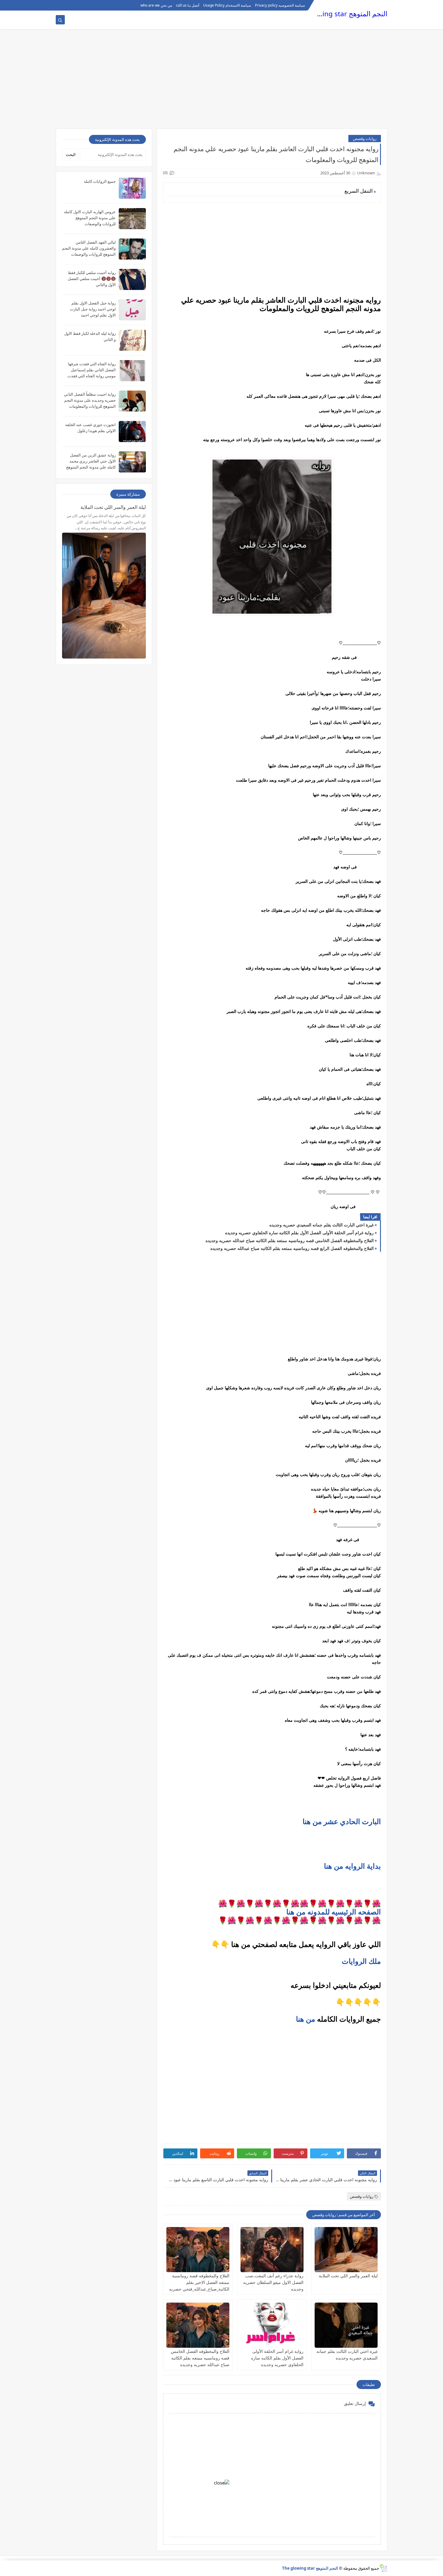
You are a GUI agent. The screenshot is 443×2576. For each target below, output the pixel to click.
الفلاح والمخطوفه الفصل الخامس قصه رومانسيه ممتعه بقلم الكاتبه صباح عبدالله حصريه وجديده (290, 1240)
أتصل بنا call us (188, 5)
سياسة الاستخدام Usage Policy (227, 5)
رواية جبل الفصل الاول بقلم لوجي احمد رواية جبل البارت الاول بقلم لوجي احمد (93, 309)
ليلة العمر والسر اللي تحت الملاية (348, 2276)
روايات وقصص (365, 139)
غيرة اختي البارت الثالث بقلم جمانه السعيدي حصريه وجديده (322, 1225)
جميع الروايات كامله (100, 181)
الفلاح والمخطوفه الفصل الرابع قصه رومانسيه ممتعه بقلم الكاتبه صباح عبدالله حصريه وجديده (292, 1248)
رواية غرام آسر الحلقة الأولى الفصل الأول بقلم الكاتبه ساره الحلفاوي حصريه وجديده (299, 1233)
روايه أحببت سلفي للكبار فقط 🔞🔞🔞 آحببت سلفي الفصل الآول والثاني (92, 279)
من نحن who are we (156, 5)
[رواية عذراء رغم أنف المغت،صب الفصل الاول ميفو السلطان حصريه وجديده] (272, 2250)
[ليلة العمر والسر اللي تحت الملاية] (346, 2250)
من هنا (306, 2019)
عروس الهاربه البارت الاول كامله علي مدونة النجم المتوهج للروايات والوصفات (90, 218)
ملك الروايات (361, 1961)
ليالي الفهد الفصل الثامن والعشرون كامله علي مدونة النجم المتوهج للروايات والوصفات (89, 248)
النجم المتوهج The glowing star (340, 14)
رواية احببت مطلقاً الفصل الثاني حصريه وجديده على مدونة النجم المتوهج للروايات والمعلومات (90, 400)
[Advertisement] (222, 82)
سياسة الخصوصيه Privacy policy (280, 5)
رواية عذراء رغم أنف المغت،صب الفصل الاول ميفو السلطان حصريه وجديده (273, 2282)
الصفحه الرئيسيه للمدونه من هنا (334, 1912)
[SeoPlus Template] (383, 2568)
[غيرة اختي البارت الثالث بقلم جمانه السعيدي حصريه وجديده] (346, 2325)
